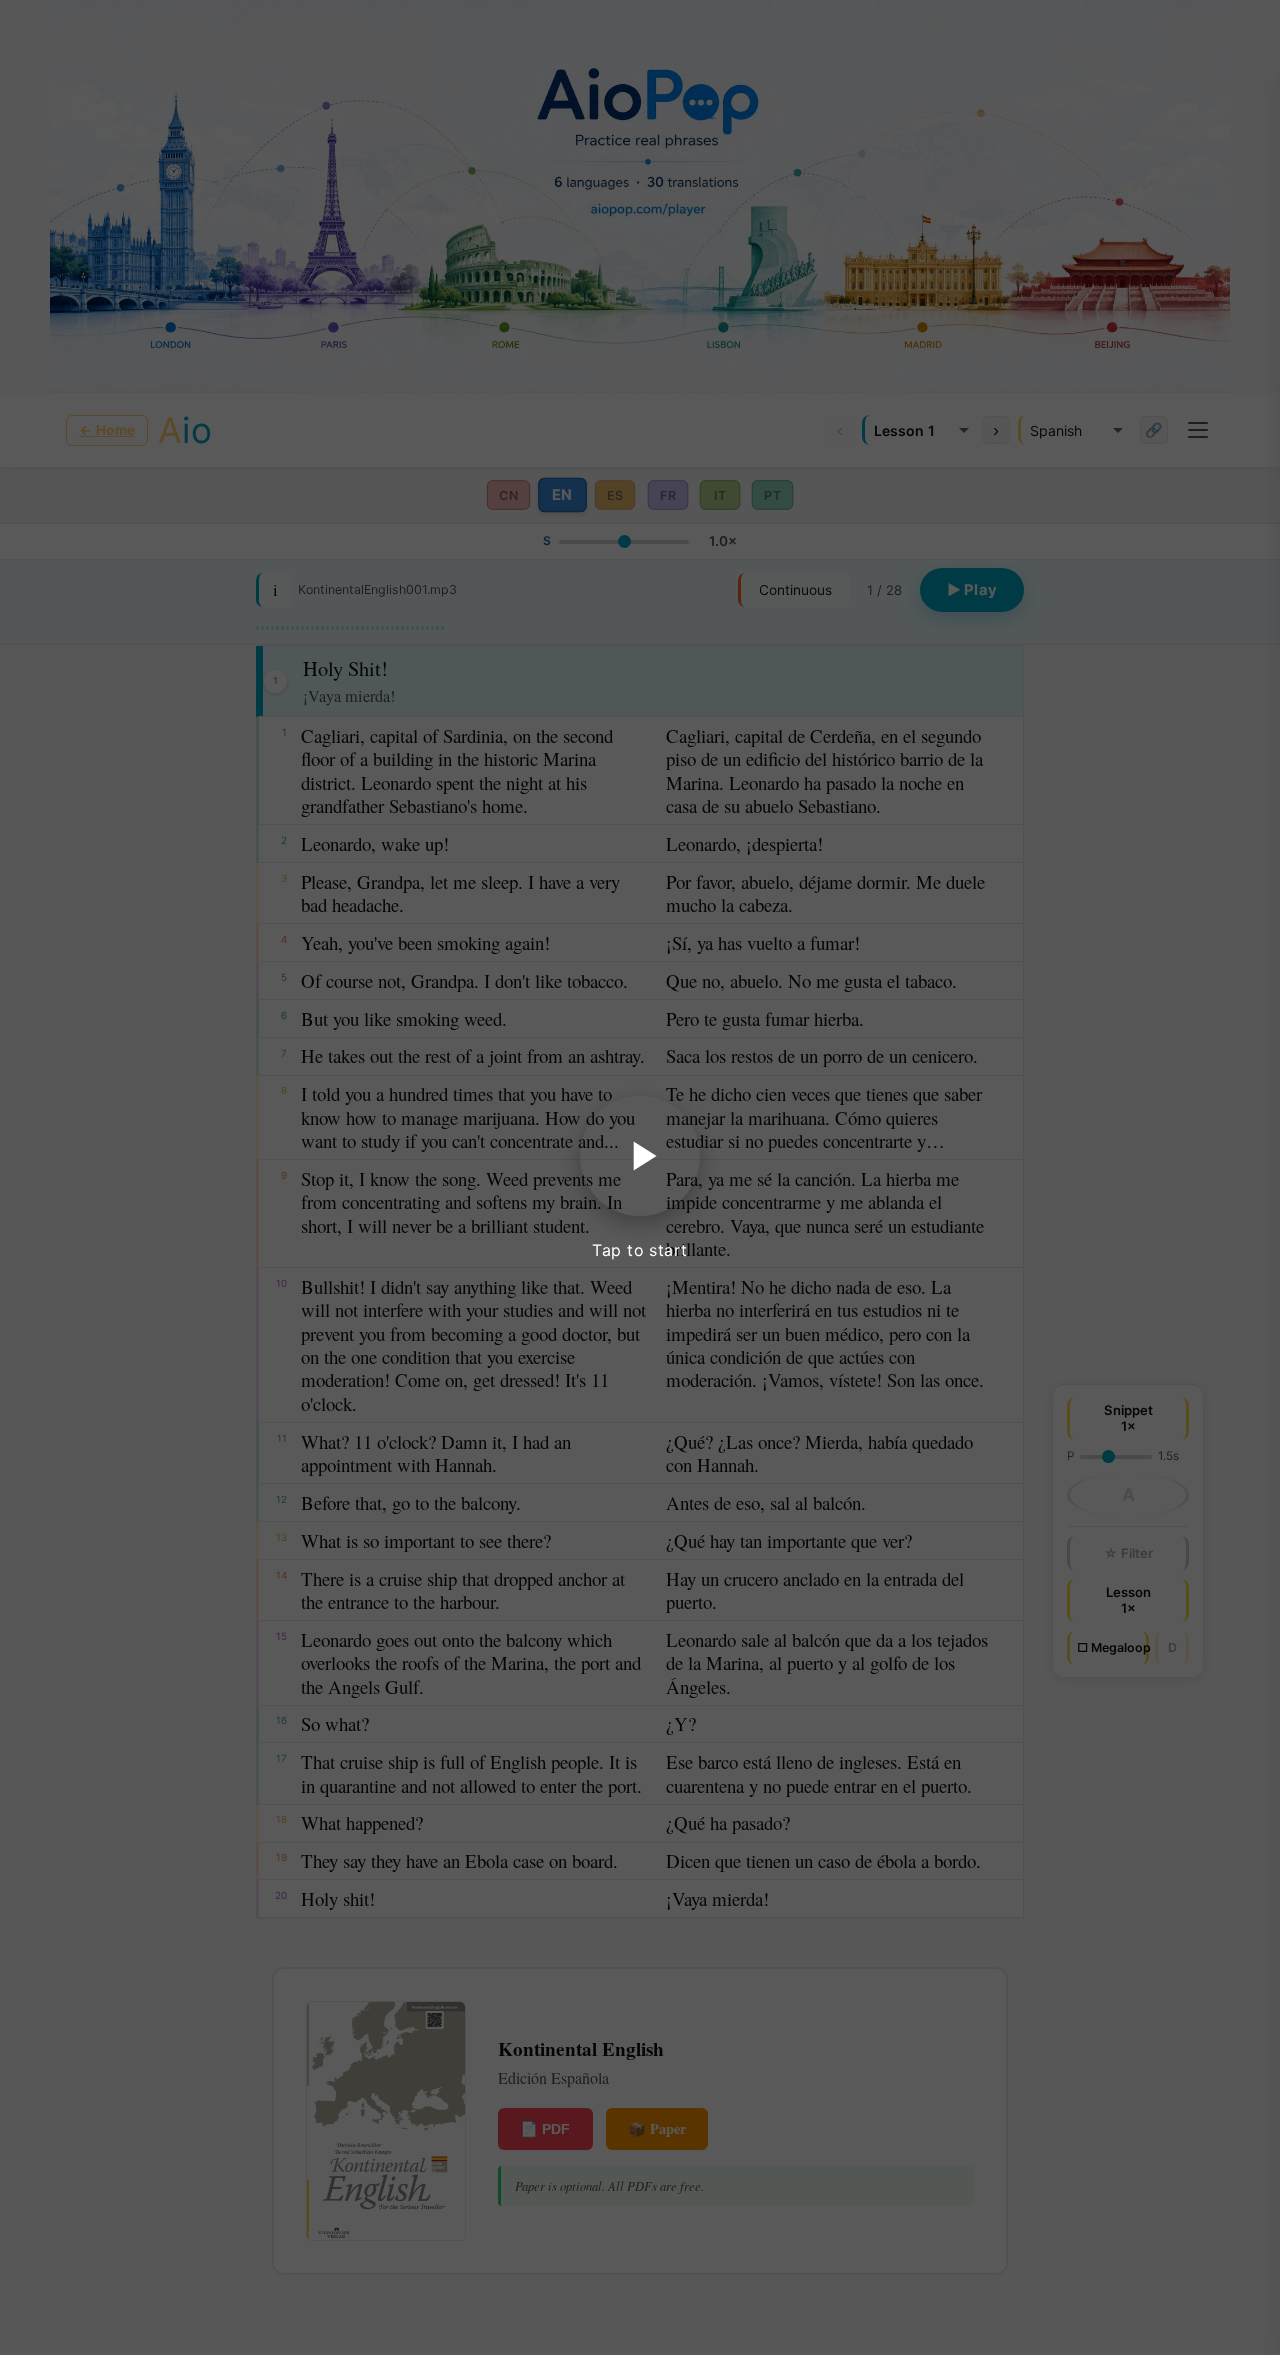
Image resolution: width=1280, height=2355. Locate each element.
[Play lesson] (640, 1156)
